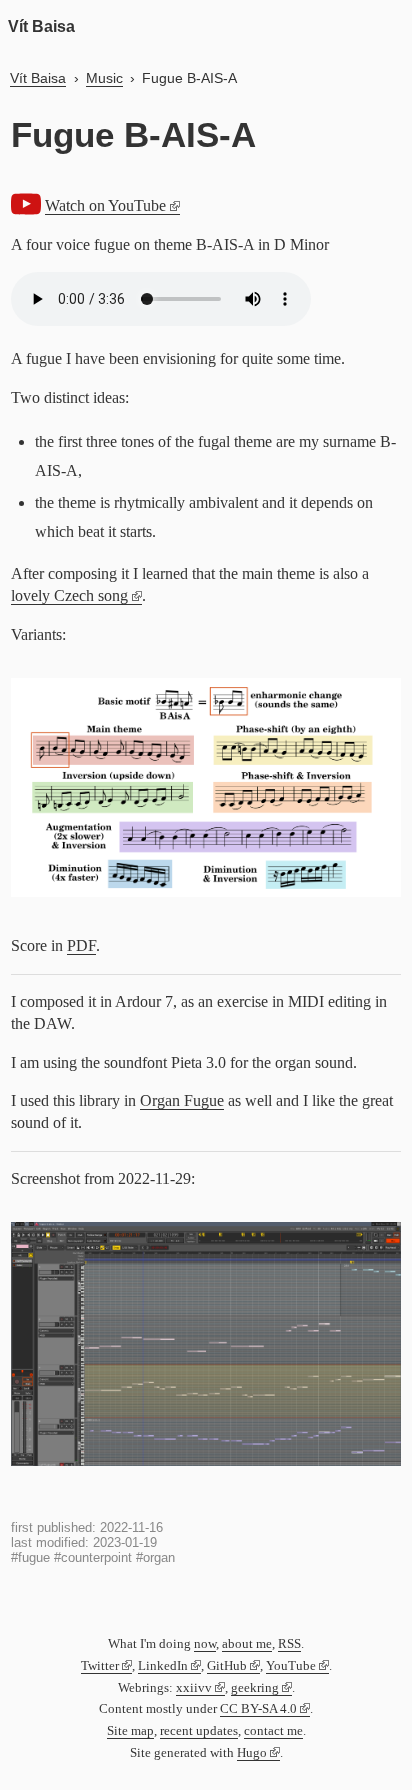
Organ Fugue (182, 1100)
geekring (255, 1688)
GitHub (227, 1666)
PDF (81, 945)
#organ (155, 1557)
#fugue (30, 1557)
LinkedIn (163, 1666)
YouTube (291, 1666)
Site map (130, 1731)
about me (247, 1644)
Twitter (100, 1666)
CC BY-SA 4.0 (258, 1709)
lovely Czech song (69, 595)
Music (104, 78)
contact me (273, 1731)
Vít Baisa (41, 26)
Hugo (252, 1753)
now (205, 1644)
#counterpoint (93, 1557)
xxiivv (194, 1688)
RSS (289, 1644)
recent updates (199, 1731)
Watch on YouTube (105, 205)
